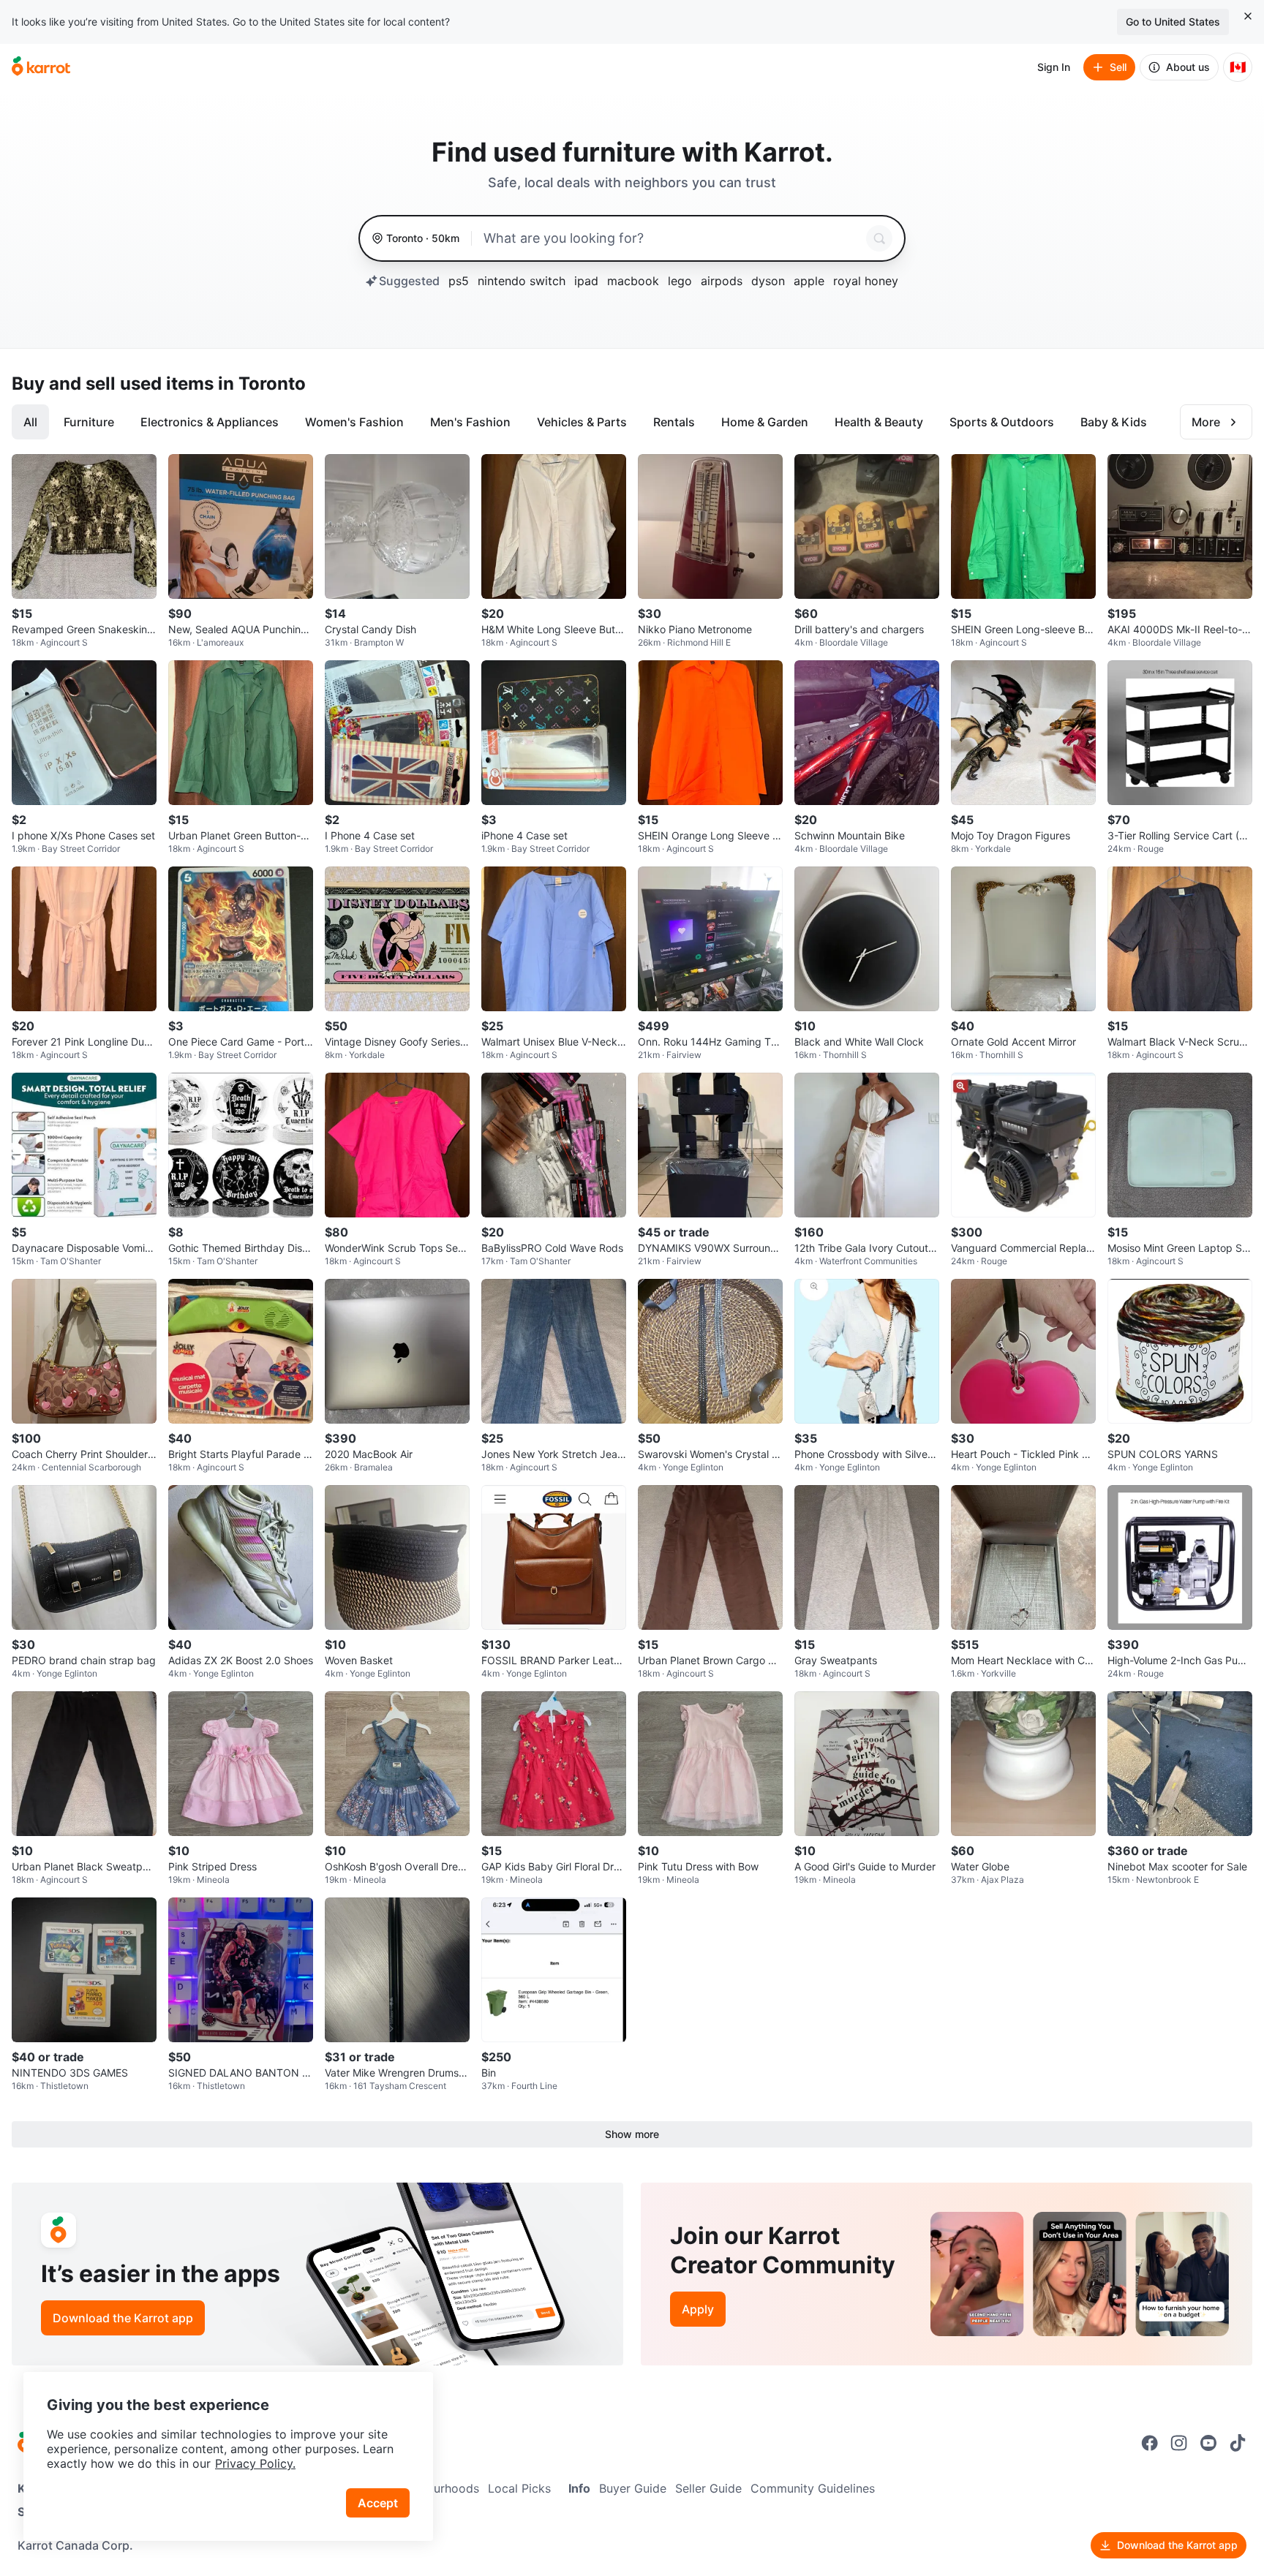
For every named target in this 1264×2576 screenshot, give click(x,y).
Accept (378, 2503)
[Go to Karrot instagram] (1179, 2443)
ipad (586, 281)
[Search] (879, 238)
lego (680, 281)
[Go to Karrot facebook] (1150, 2443)
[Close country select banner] (1248, 16)
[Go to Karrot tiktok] (1238, 2443)
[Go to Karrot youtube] (1208, 2443)
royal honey (866, 281)
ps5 (459, 281)
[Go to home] (41, 67)
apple (809, 281)
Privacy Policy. (255, 2463)
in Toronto (262, 384)
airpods (722, 281)
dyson (768, 281)
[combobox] (672, 238)
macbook (633, 281)
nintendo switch (522, 281)
